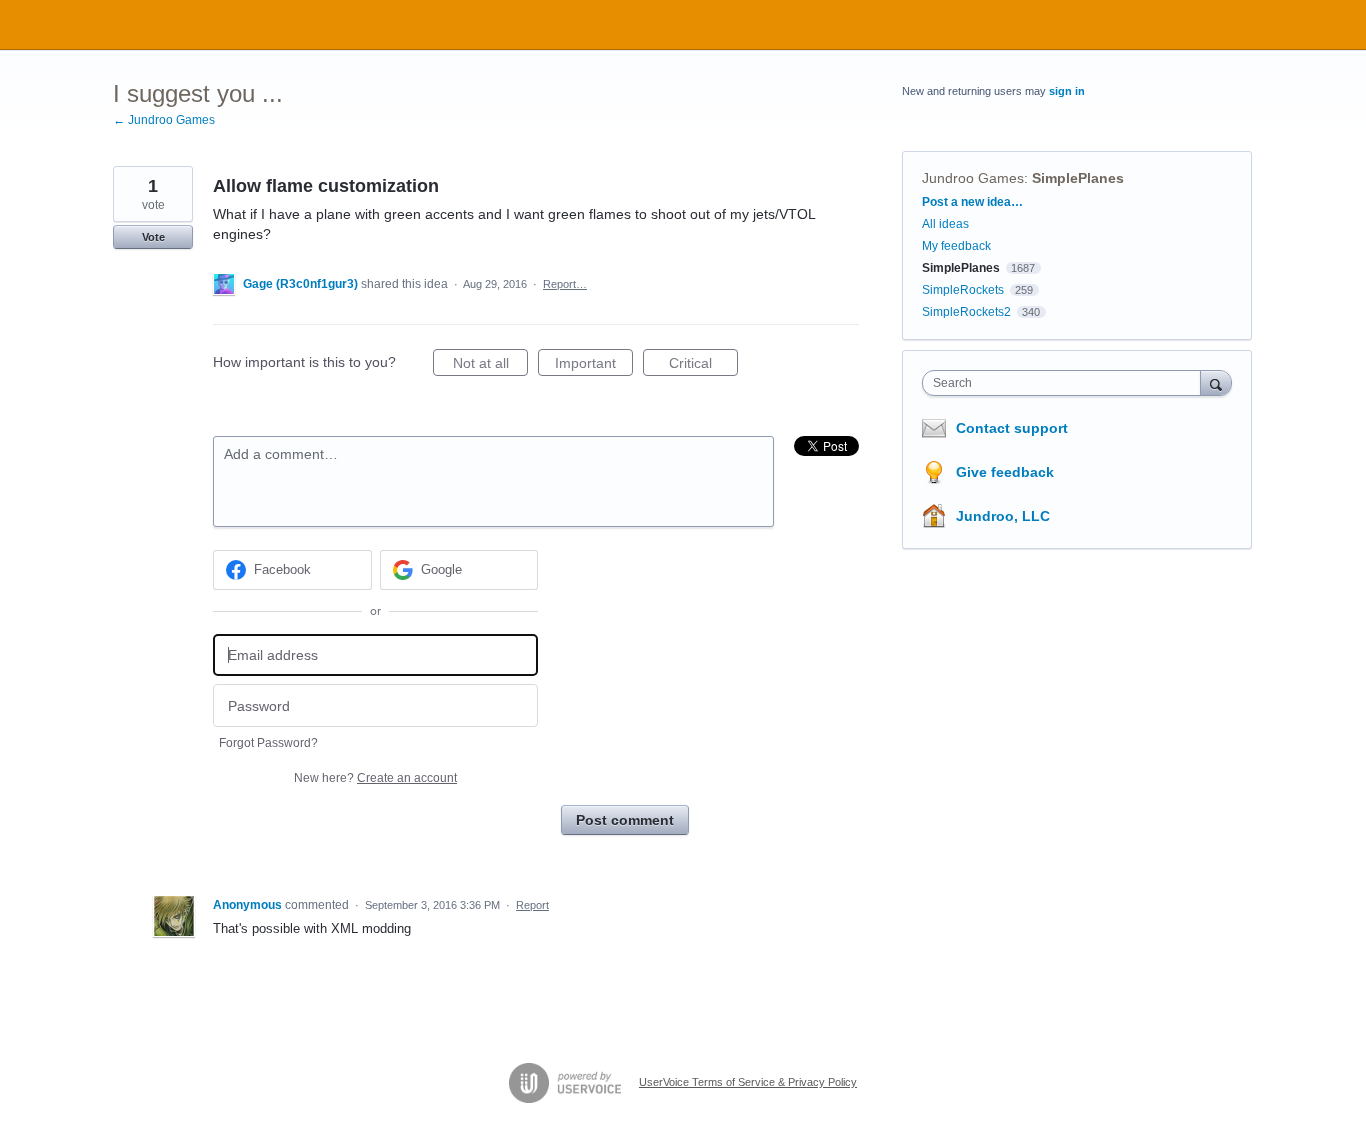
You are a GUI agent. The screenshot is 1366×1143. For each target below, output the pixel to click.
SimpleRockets (963, 290)
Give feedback (1005, 472)
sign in (1067, 91)
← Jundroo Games (164, 120)
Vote (153, 237)
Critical (703, 365)
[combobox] (1066, 383)
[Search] (1216, 382)
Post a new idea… (972, 202)
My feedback (956, 246)
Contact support (1012, 428)
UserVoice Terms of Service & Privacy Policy (748, 1082)
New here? (375, 778)
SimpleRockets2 (966, 312)
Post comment (625, 820)
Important (594, 365)
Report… (565, 284)
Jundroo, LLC (1003, 516)
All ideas (945, 224)
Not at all (490, 365)
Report (532, 905)
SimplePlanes (1078, 178)
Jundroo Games (973, 178)
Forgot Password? (268, 743)
